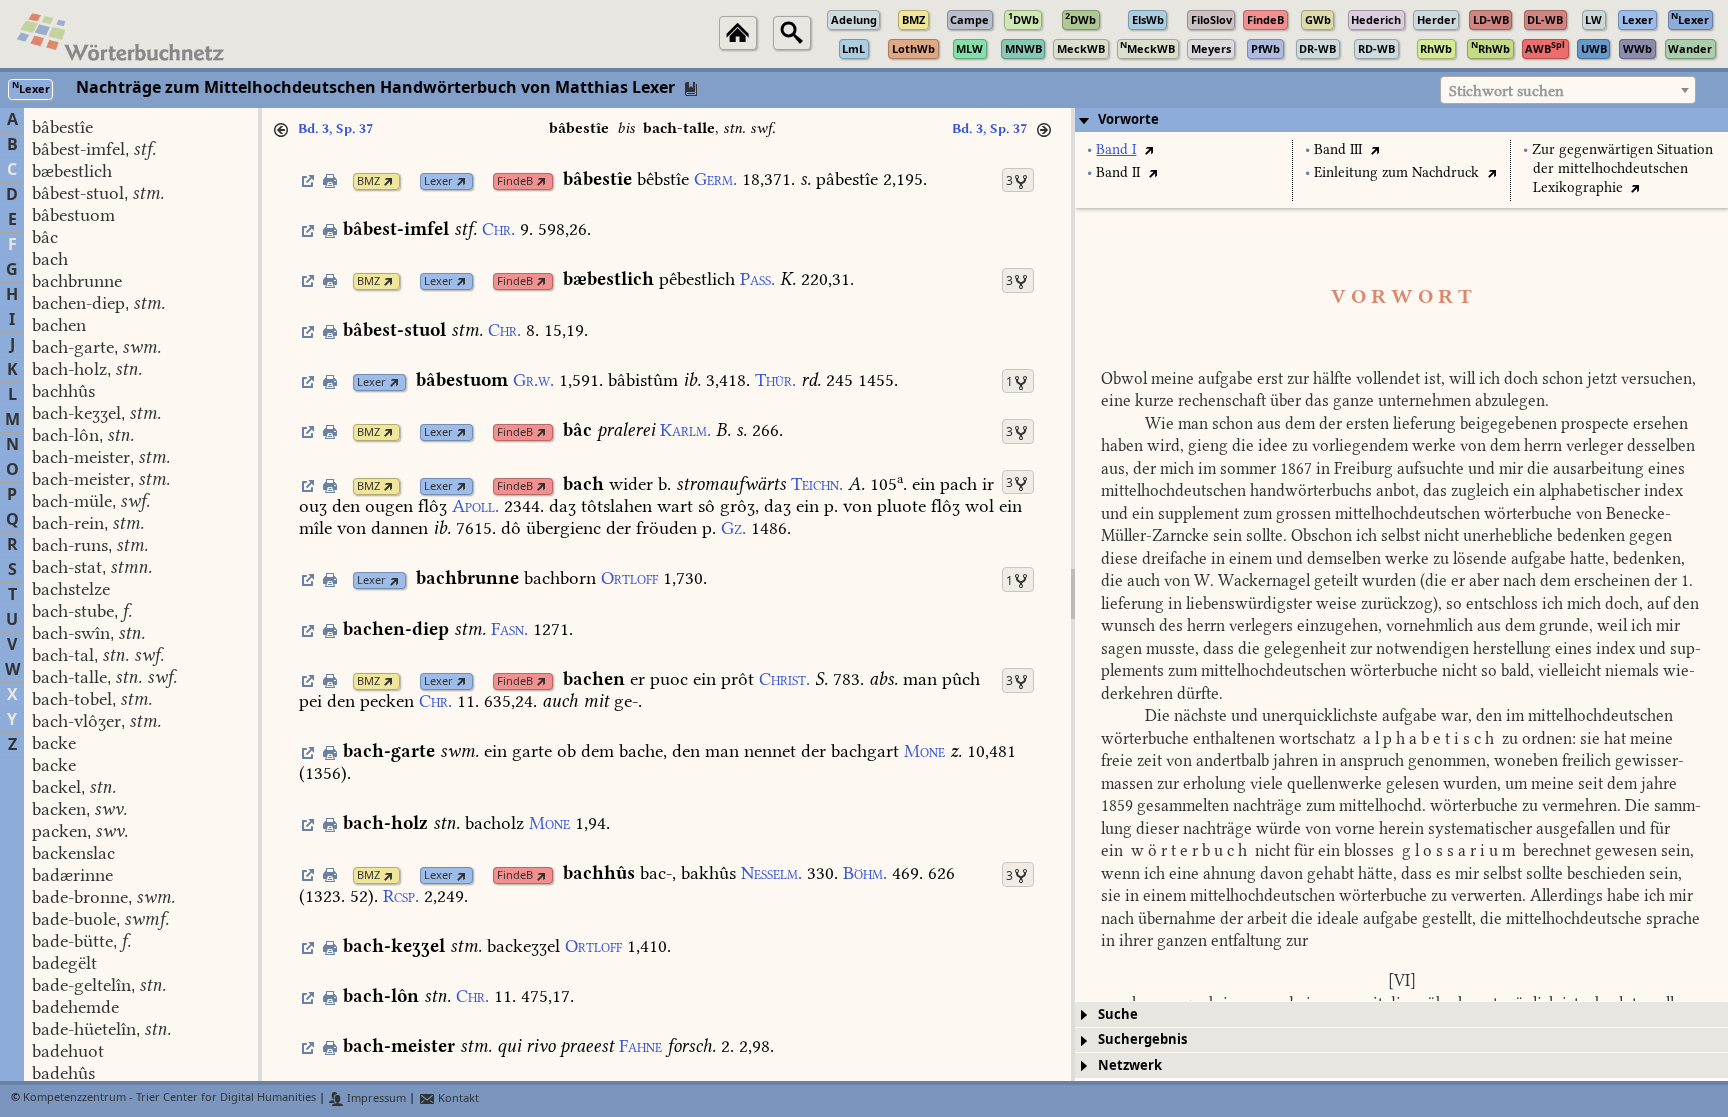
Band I (1116, 149)
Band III (1338, 149)
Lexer (438, 181)
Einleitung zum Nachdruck (1396, 172)
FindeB (515, 181)
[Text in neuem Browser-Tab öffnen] (1148, 149)
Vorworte (1128, 119)
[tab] (1401, 120)
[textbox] (1568, 91)
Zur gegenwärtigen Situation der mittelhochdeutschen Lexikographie (1622, 168)
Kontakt (457, 1098)
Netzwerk (1130, 1065)
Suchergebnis (1142, 1039)
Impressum (375, 1098)
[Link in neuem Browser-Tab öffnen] (388, 181)
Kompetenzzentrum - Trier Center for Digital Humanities (169, 1098)
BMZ (368, 181)
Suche (1118, 1014)
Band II (1118, 172)
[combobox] (1568, 90)
